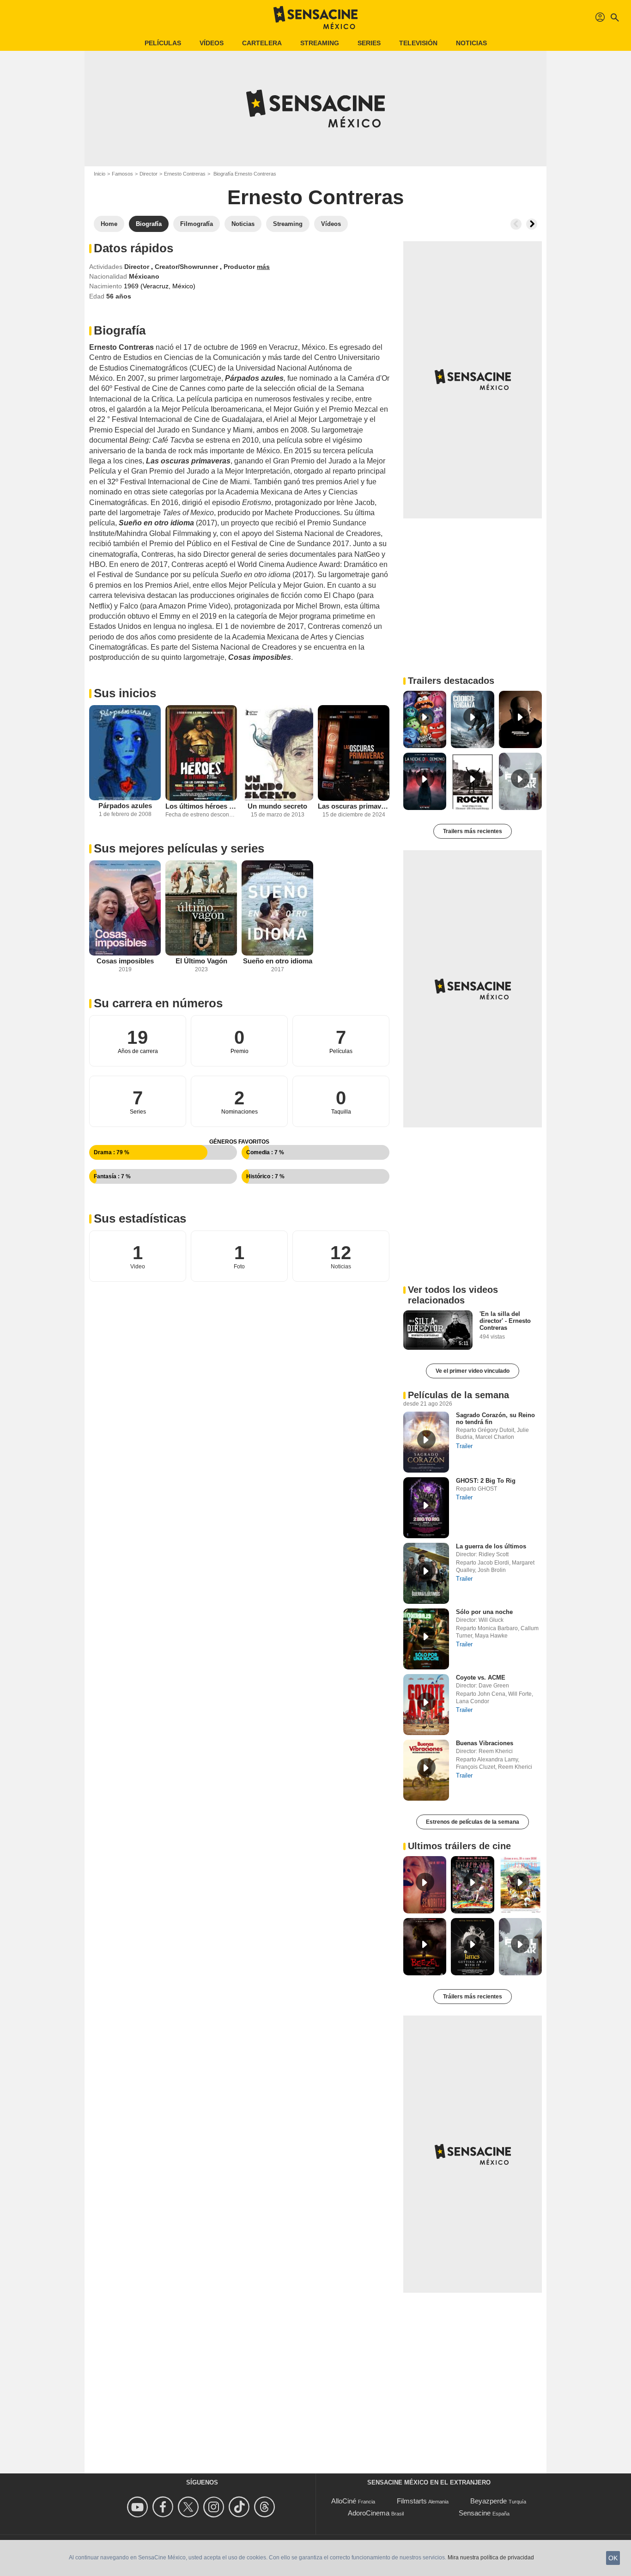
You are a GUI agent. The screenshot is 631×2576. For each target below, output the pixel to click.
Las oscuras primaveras (354, 806)
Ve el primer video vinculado (473, 1371)
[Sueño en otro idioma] (277, 908)
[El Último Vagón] (201, 908)
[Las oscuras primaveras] (354, 753)
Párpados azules (125, 806)
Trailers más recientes (473, 831)
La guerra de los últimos (491, 1546)
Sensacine (475, 2513)
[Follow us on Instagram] (215, 2507)
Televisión (418, 43)
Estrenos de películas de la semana (473, 1822)
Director (149, 174)
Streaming (320, 43)
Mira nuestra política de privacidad (491, 2558)
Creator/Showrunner (187, 267)
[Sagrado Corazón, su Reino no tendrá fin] (426, 1442)
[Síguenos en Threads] (266, 2507)
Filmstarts (412, 2501)
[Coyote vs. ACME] (426, 1705)
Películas (163, 43)
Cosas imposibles (125, 961)
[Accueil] (315, 18)
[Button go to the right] (532, 224)
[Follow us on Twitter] (190, 2507)
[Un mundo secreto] (277, 753)
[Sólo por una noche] (426, 1639)
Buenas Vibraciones (485, 1743)
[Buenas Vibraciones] (426, 1770)
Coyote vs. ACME (481, 1678)
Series (369, 43)
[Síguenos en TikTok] (240, 2507)
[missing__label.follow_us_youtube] (139, 2507)
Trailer (464, 1446)
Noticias (471, 43)
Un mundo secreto (277, 806)
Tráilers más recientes (473, 1997)
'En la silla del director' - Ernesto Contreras (505, 1321)
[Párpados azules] (125, 753)
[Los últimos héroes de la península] (201, 753)
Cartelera (262, 43)
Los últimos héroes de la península (201, 806)
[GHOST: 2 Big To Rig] (426, 1508)
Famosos (122, 174)
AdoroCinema (369, 2513)
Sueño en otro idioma (278, 961)
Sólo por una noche (484, 1612)
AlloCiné (344, 2501)
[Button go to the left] (516, 224)
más (263, 267)
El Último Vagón (201, 961)
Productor (240, 267)
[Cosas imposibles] (125, 908)
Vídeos (212, 43)
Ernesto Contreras (185, 174)
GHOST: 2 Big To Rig (486, 1481)
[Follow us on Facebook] (164, 2507)
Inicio (100, 174)
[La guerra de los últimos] (426, 1573)
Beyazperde (488, 2501)
